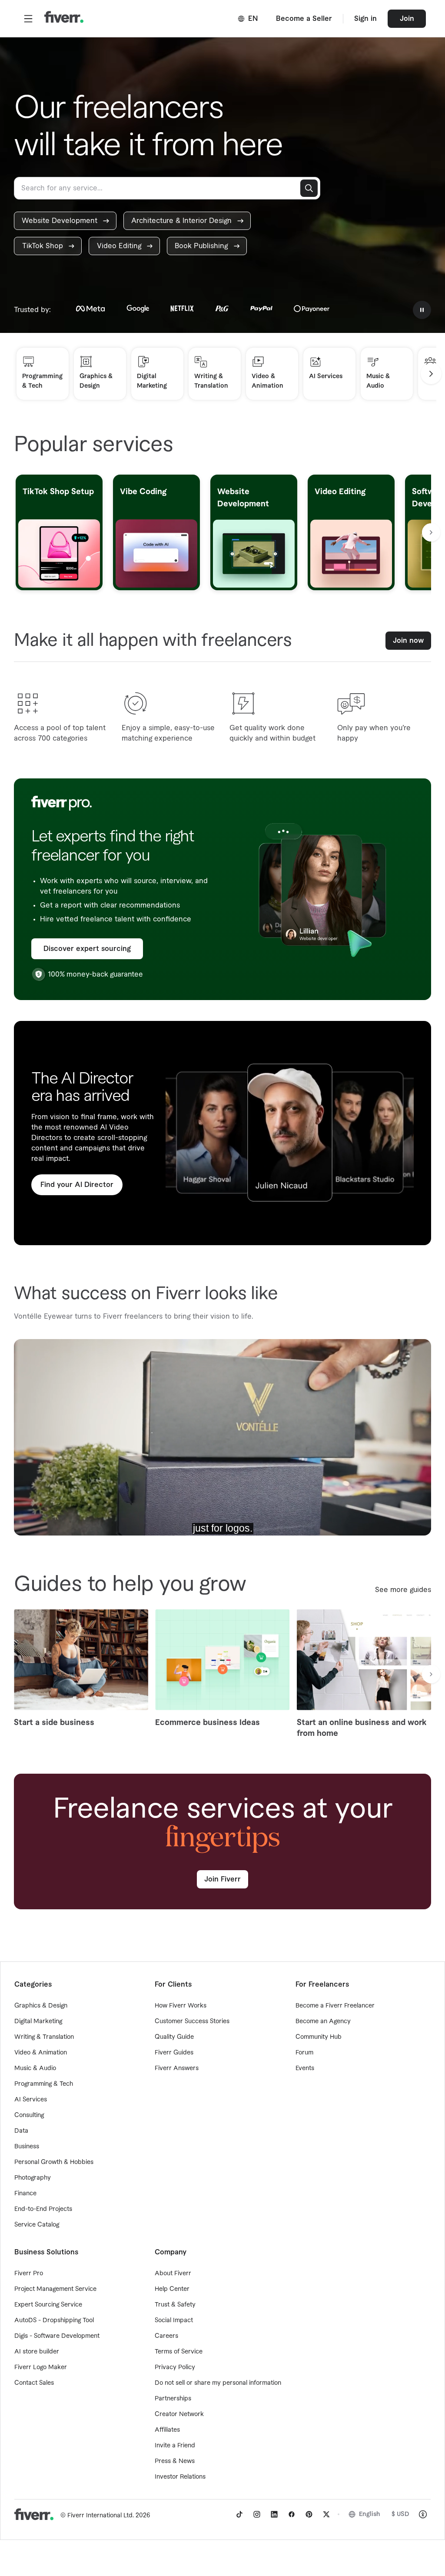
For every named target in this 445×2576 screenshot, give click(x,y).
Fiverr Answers (177, 2068)
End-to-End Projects (43, 2209)
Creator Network (179, 2414)
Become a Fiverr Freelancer (335, 2006)
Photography (33, 2178)
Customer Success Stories (192, 2021)
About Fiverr (173, 2274)
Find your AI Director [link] (77, 1185)
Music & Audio (35, 2068)
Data (21, 2131)
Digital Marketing (38, 2021)
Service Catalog (37, 2225)
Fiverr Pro (29, 2274)
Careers (166, 2336)
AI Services (31, 2100)
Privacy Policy (175, 2367)
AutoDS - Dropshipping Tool (54, 2320)
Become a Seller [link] (304, 19)
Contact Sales (34, 2383)
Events (305, 2068)
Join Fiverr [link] (222, 1879)
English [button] (370, 2514)
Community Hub (319, 2037)
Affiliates (167, 2430)
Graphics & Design (41, 2006)
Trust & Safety (175, 2305)
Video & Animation (41, 2053)
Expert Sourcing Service (48, 2305)
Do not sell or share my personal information (218, 2383)
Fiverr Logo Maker (41, 2367)
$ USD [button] (400, 2514)
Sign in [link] (365, 19)
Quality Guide (174, 2037)
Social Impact (174, 2320)
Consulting (29, 2115)
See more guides (403, 1590)
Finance (25, 2194)
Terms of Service (179, 2352)
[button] (28, 19)
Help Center (172, 2289)
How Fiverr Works (181, 2006)
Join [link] (407, 19)
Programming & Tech (44, 2084)
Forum (304, 2053)
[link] (65, 221)
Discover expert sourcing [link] (87, 949)
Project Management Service (55, 2289)
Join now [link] (408, 641)
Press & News (175, 2461)
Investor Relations (180, 2477)
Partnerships (173, 2399)
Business (27, 2147)
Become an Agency (323, 2021)
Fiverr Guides (174, 2053)
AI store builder (37, 2352)
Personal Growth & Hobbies (54, 2162)
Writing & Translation (44, 2037)
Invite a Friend (175, 2446)
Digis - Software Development (57, 2336)
